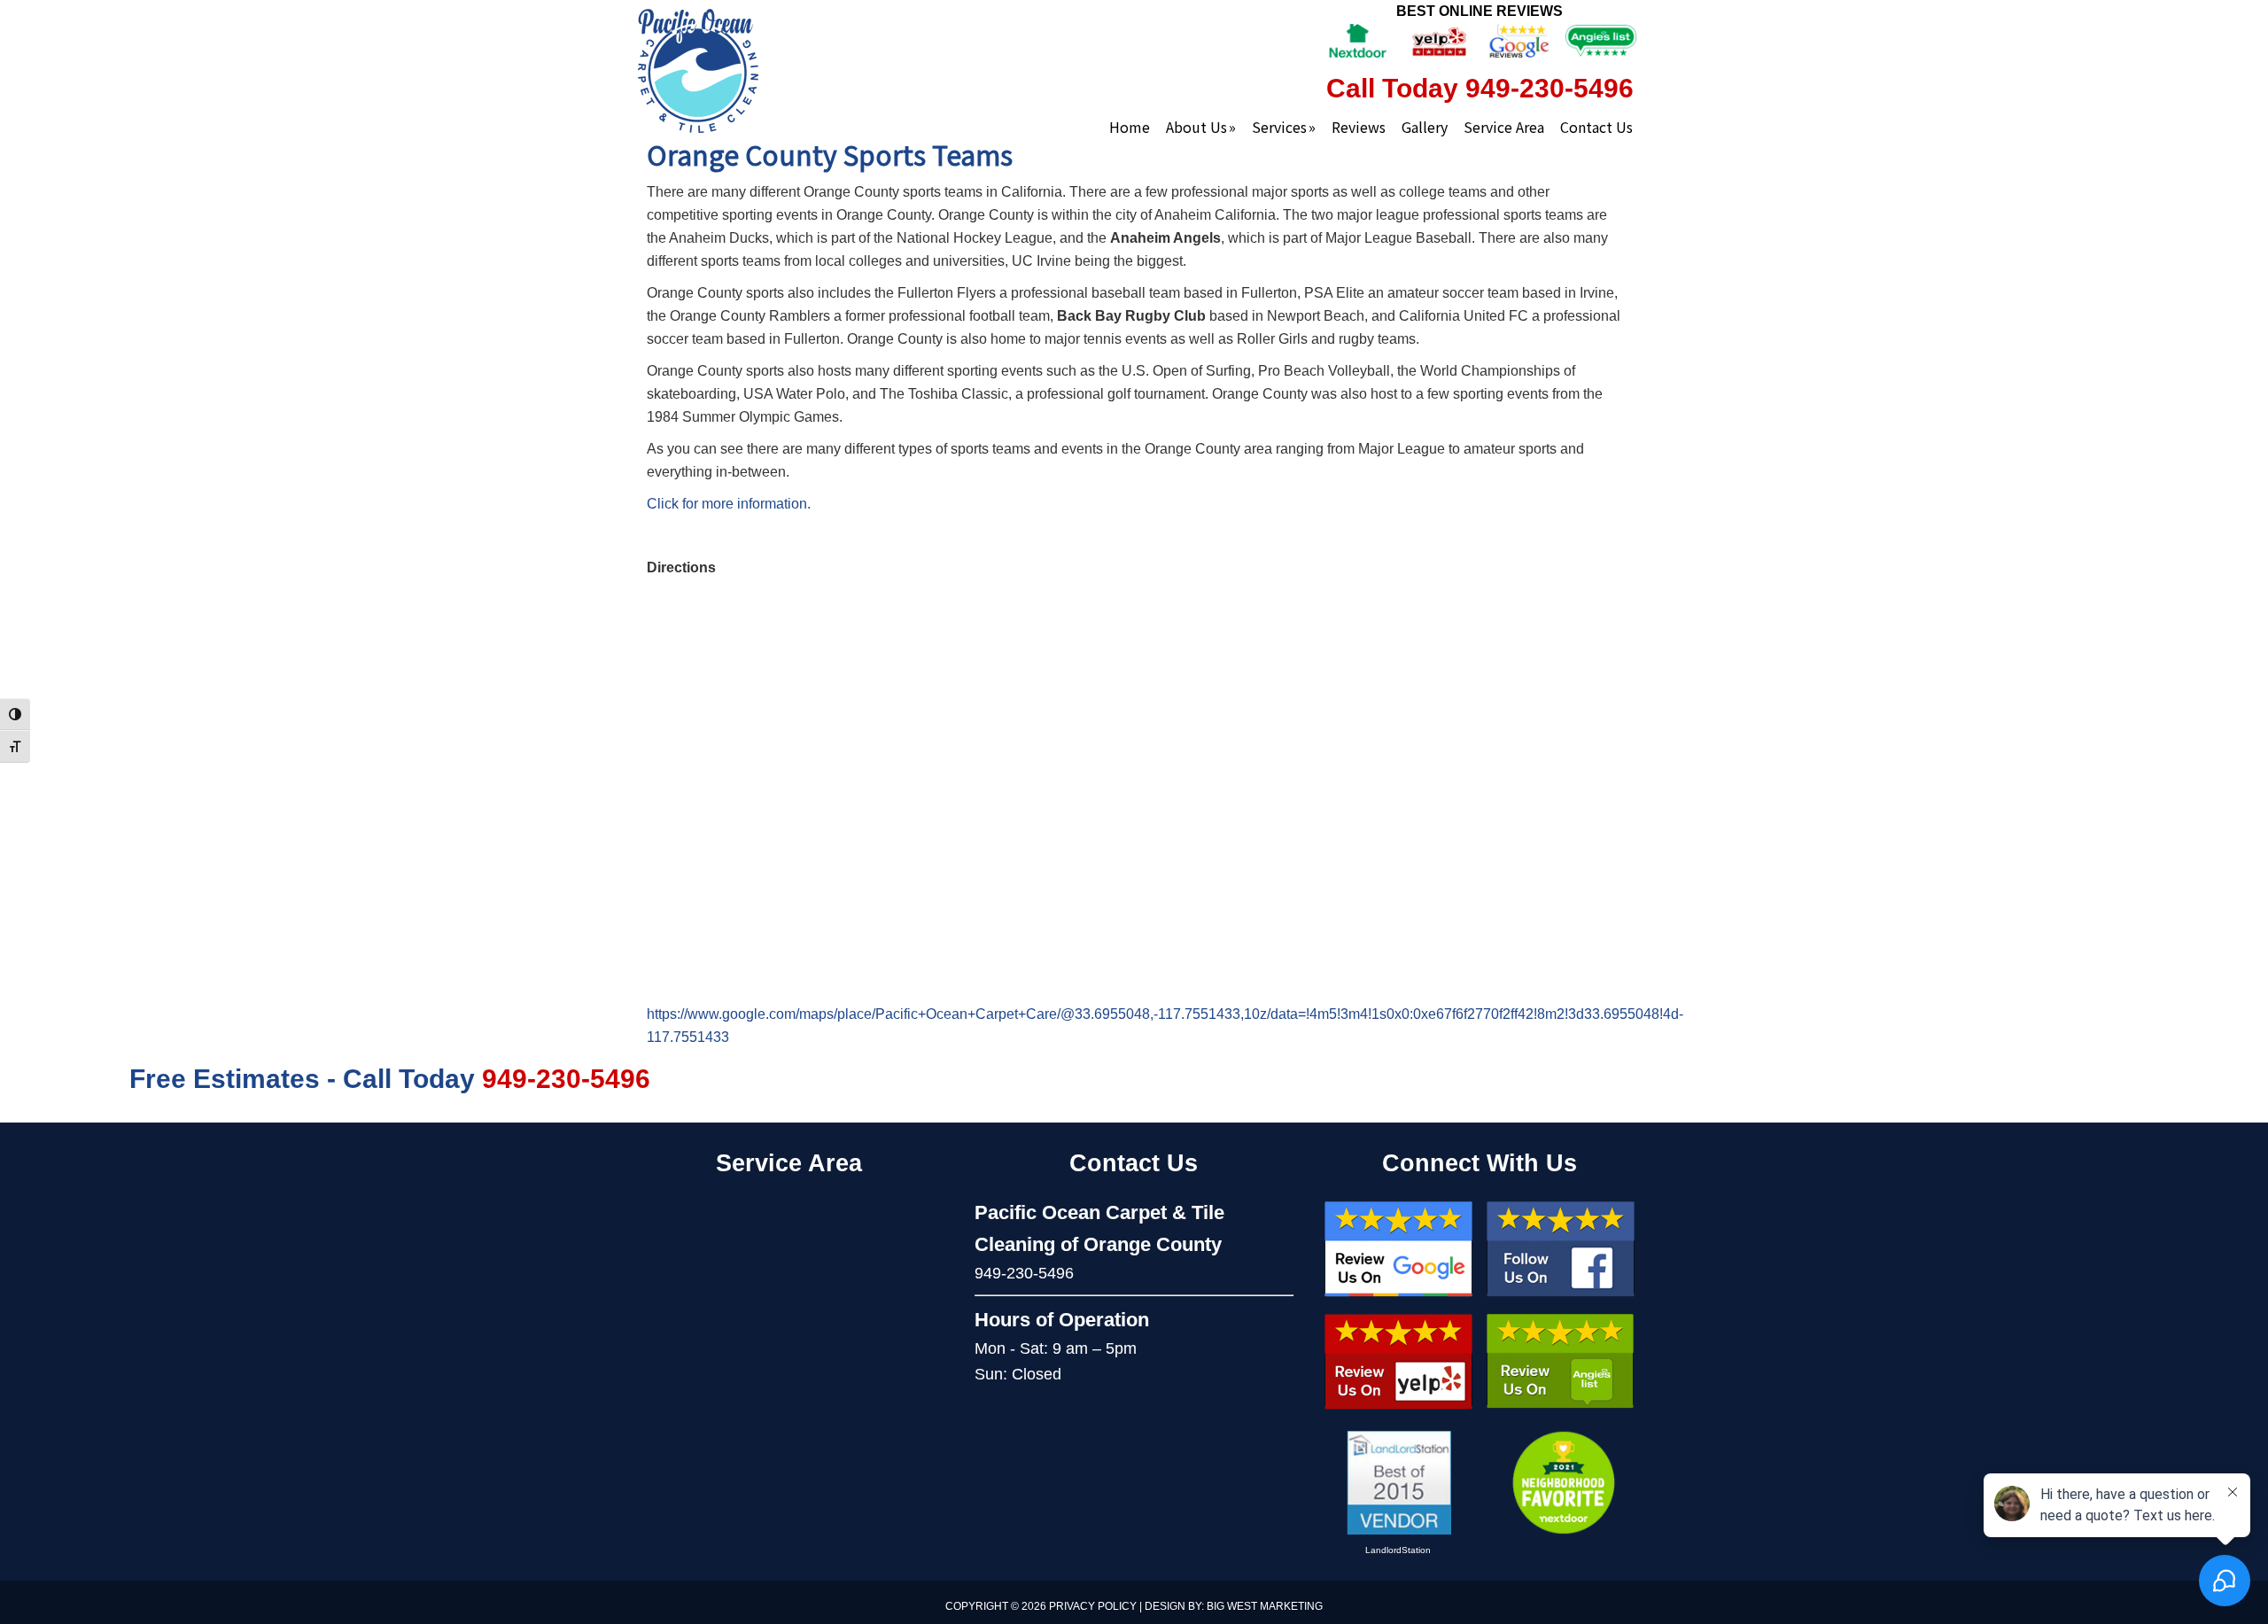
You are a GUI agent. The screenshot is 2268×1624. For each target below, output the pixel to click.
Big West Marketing (1265, 1606)
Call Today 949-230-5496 (1480, 88)
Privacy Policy (1093, 1606)
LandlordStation (1398, 1550)
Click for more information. (729, 504)
